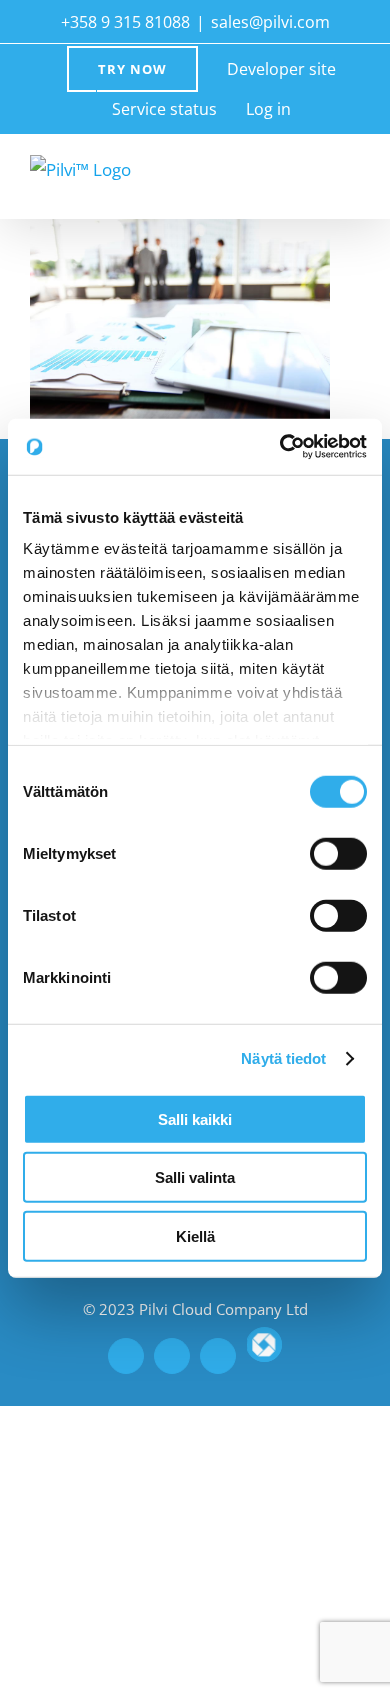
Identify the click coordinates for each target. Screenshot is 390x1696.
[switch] (338, 853)
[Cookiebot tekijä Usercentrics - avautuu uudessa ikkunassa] (280, 447)
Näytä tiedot (283, 1058)
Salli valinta (195, 1177)
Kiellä (195, 1235)
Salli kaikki (195, 1118)
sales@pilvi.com (270, 22)
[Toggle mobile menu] (352, 173)
